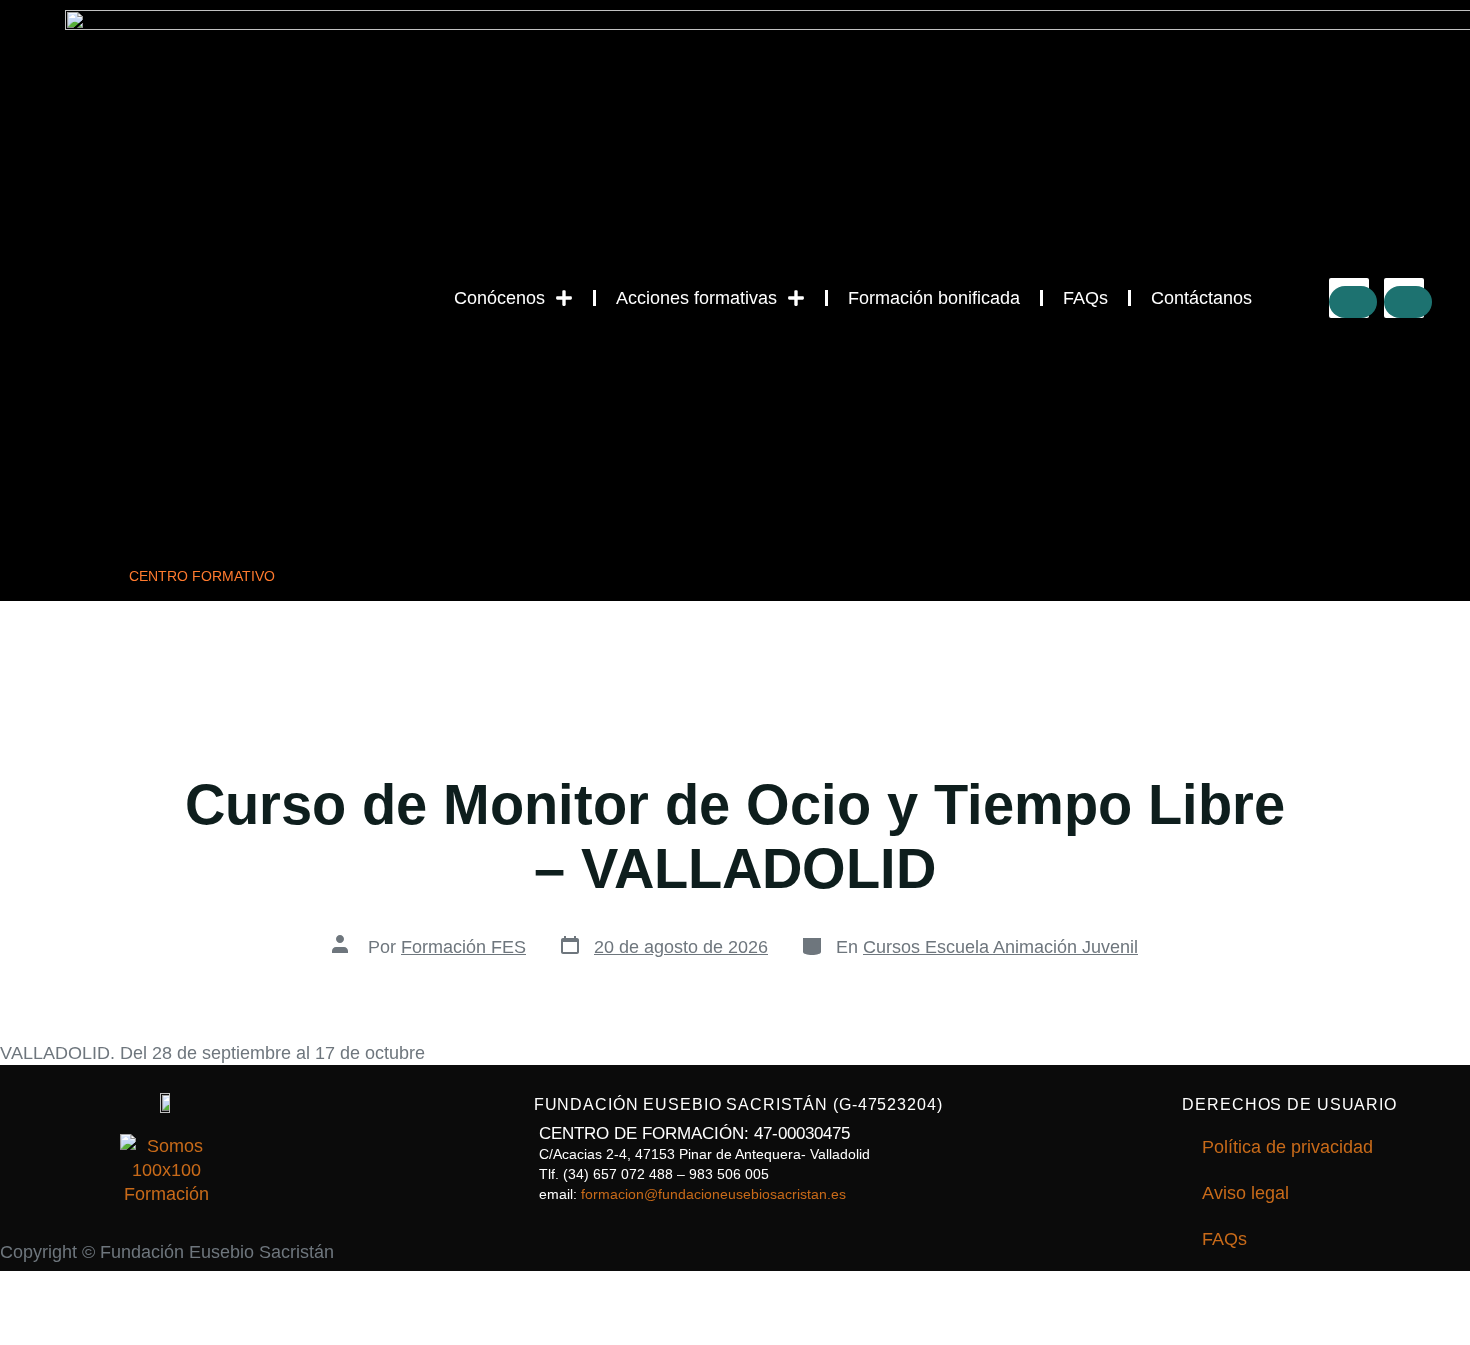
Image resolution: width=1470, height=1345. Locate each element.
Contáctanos (1201, 298)
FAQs (1085, 298)
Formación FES (463, 947)
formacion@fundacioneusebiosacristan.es (713, 1194)
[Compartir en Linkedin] (1408, 302)
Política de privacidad (1287, 1147)
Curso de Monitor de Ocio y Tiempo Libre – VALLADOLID (735, 836)
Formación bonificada (934, 298)
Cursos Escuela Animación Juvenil (1000, 947)
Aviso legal (1245, 1193)
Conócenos (499, 298)
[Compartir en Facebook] (1353, 302)
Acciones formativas (696, 298)
